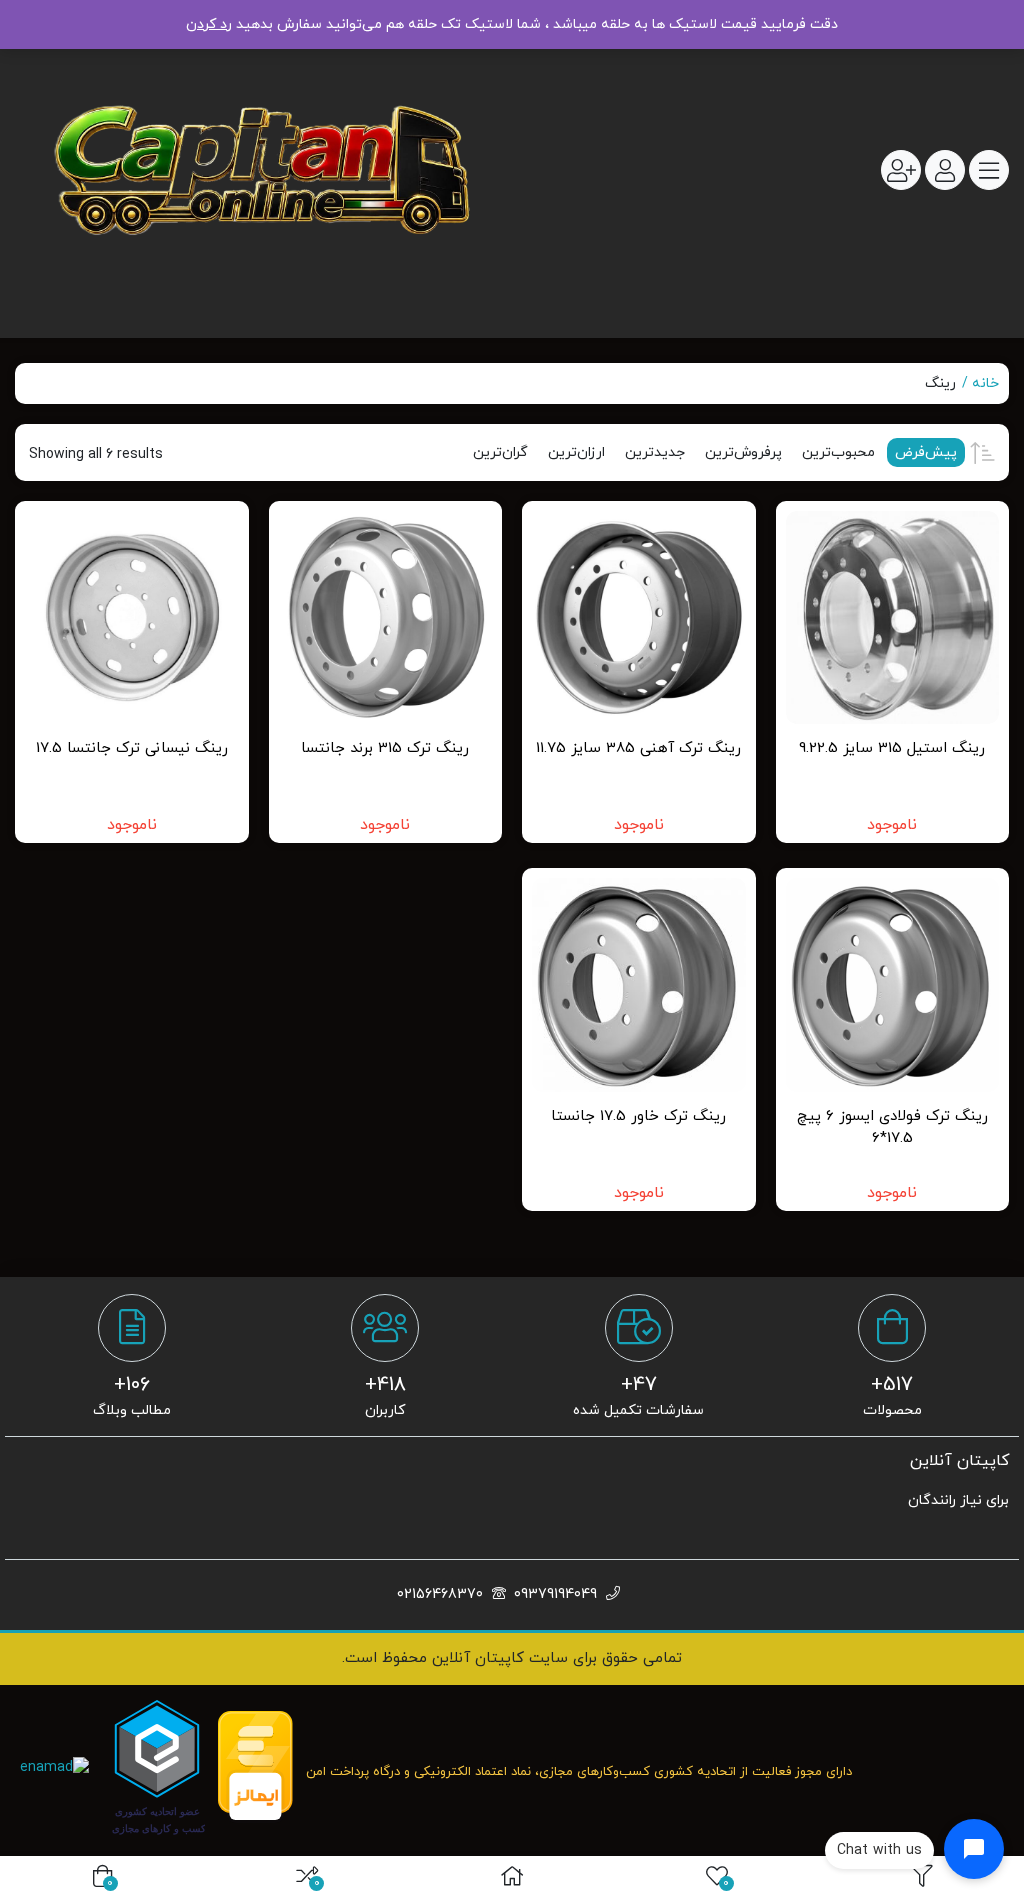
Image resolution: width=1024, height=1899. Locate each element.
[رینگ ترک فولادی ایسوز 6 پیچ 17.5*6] (893, 985)
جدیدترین (655, 452)
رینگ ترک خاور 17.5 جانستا (638, 1116)
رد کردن (209, 24)
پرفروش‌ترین (743, 452)
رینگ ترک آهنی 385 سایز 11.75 (638, 748)
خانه (985, 383)
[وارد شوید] (945, 170)
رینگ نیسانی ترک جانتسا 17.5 (132, 748)
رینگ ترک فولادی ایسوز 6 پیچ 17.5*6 (892, 1128)
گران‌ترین (500, 452)
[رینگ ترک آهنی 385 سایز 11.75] (639, 618)
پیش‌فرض (926, 452)
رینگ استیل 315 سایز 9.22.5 (892, 748)
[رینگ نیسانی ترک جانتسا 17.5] (132, 618)
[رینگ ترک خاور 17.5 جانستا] (639, 985)
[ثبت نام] (901, 170)
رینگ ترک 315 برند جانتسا (385, 748)
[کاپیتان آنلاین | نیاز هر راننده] (258, 170)
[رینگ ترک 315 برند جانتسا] (386, 618)
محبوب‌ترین (838, 452)
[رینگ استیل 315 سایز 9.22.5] (893, 618)
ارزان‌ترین (576, 452)
